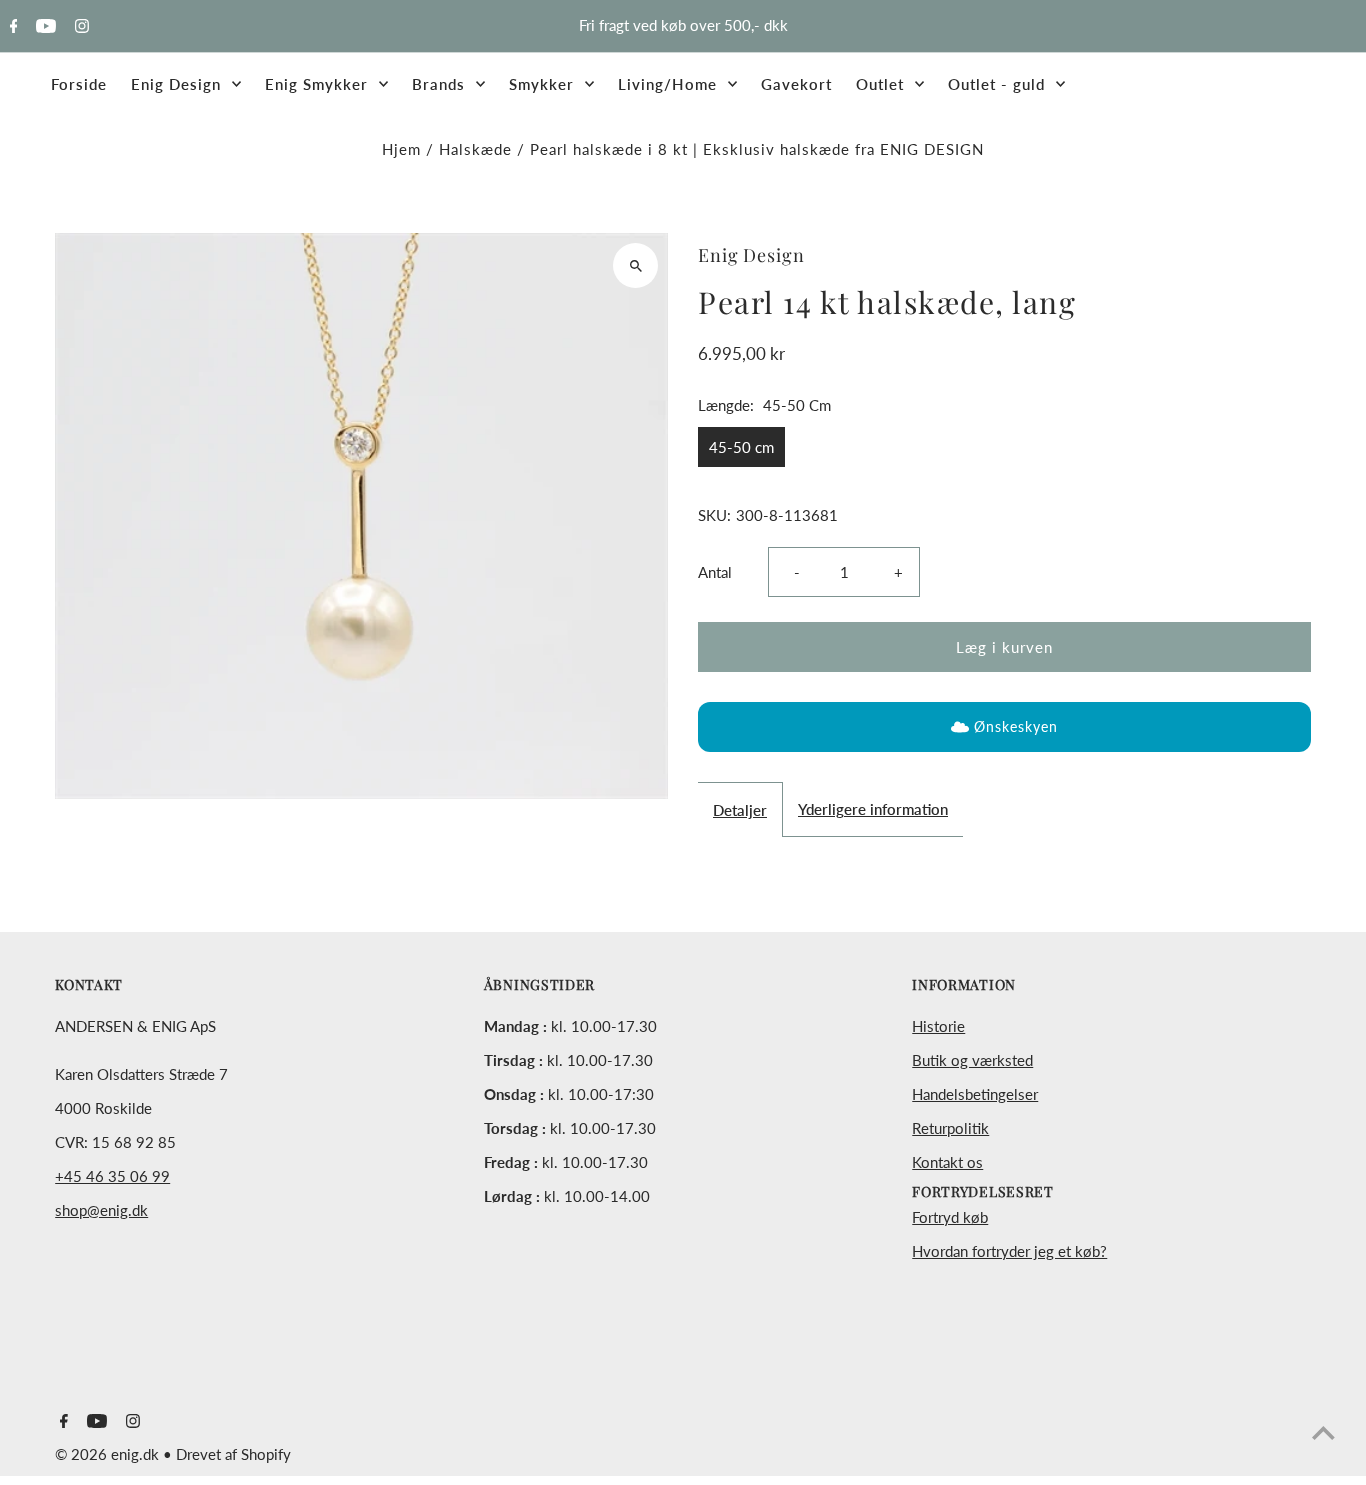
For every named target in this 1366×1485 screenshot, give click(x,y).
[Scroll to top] (1323, 1432)
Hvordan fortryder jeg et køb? (1009, 1251)
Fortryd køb (950, 1217)
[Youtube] (43, 27)
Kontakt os (947, 1162)
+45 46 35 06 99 (112, 1176)
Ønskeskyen (1016, 726)
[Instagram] (79, 27)
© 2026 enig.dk (109, 1454)
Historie (938, 1026)
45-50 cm (741, 447)
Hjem (401, 149)
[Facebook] (11, 27)
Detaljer (740, 810)
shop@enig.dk (101, 1210)
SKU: (714, 515)
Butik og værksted (972, 1060)
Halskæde (475, 149)
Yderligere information (873, 809)
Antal (715, 572)
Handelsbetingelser (975, 1094)
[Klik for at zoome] (635, 265)
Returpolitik (950, 1128)
